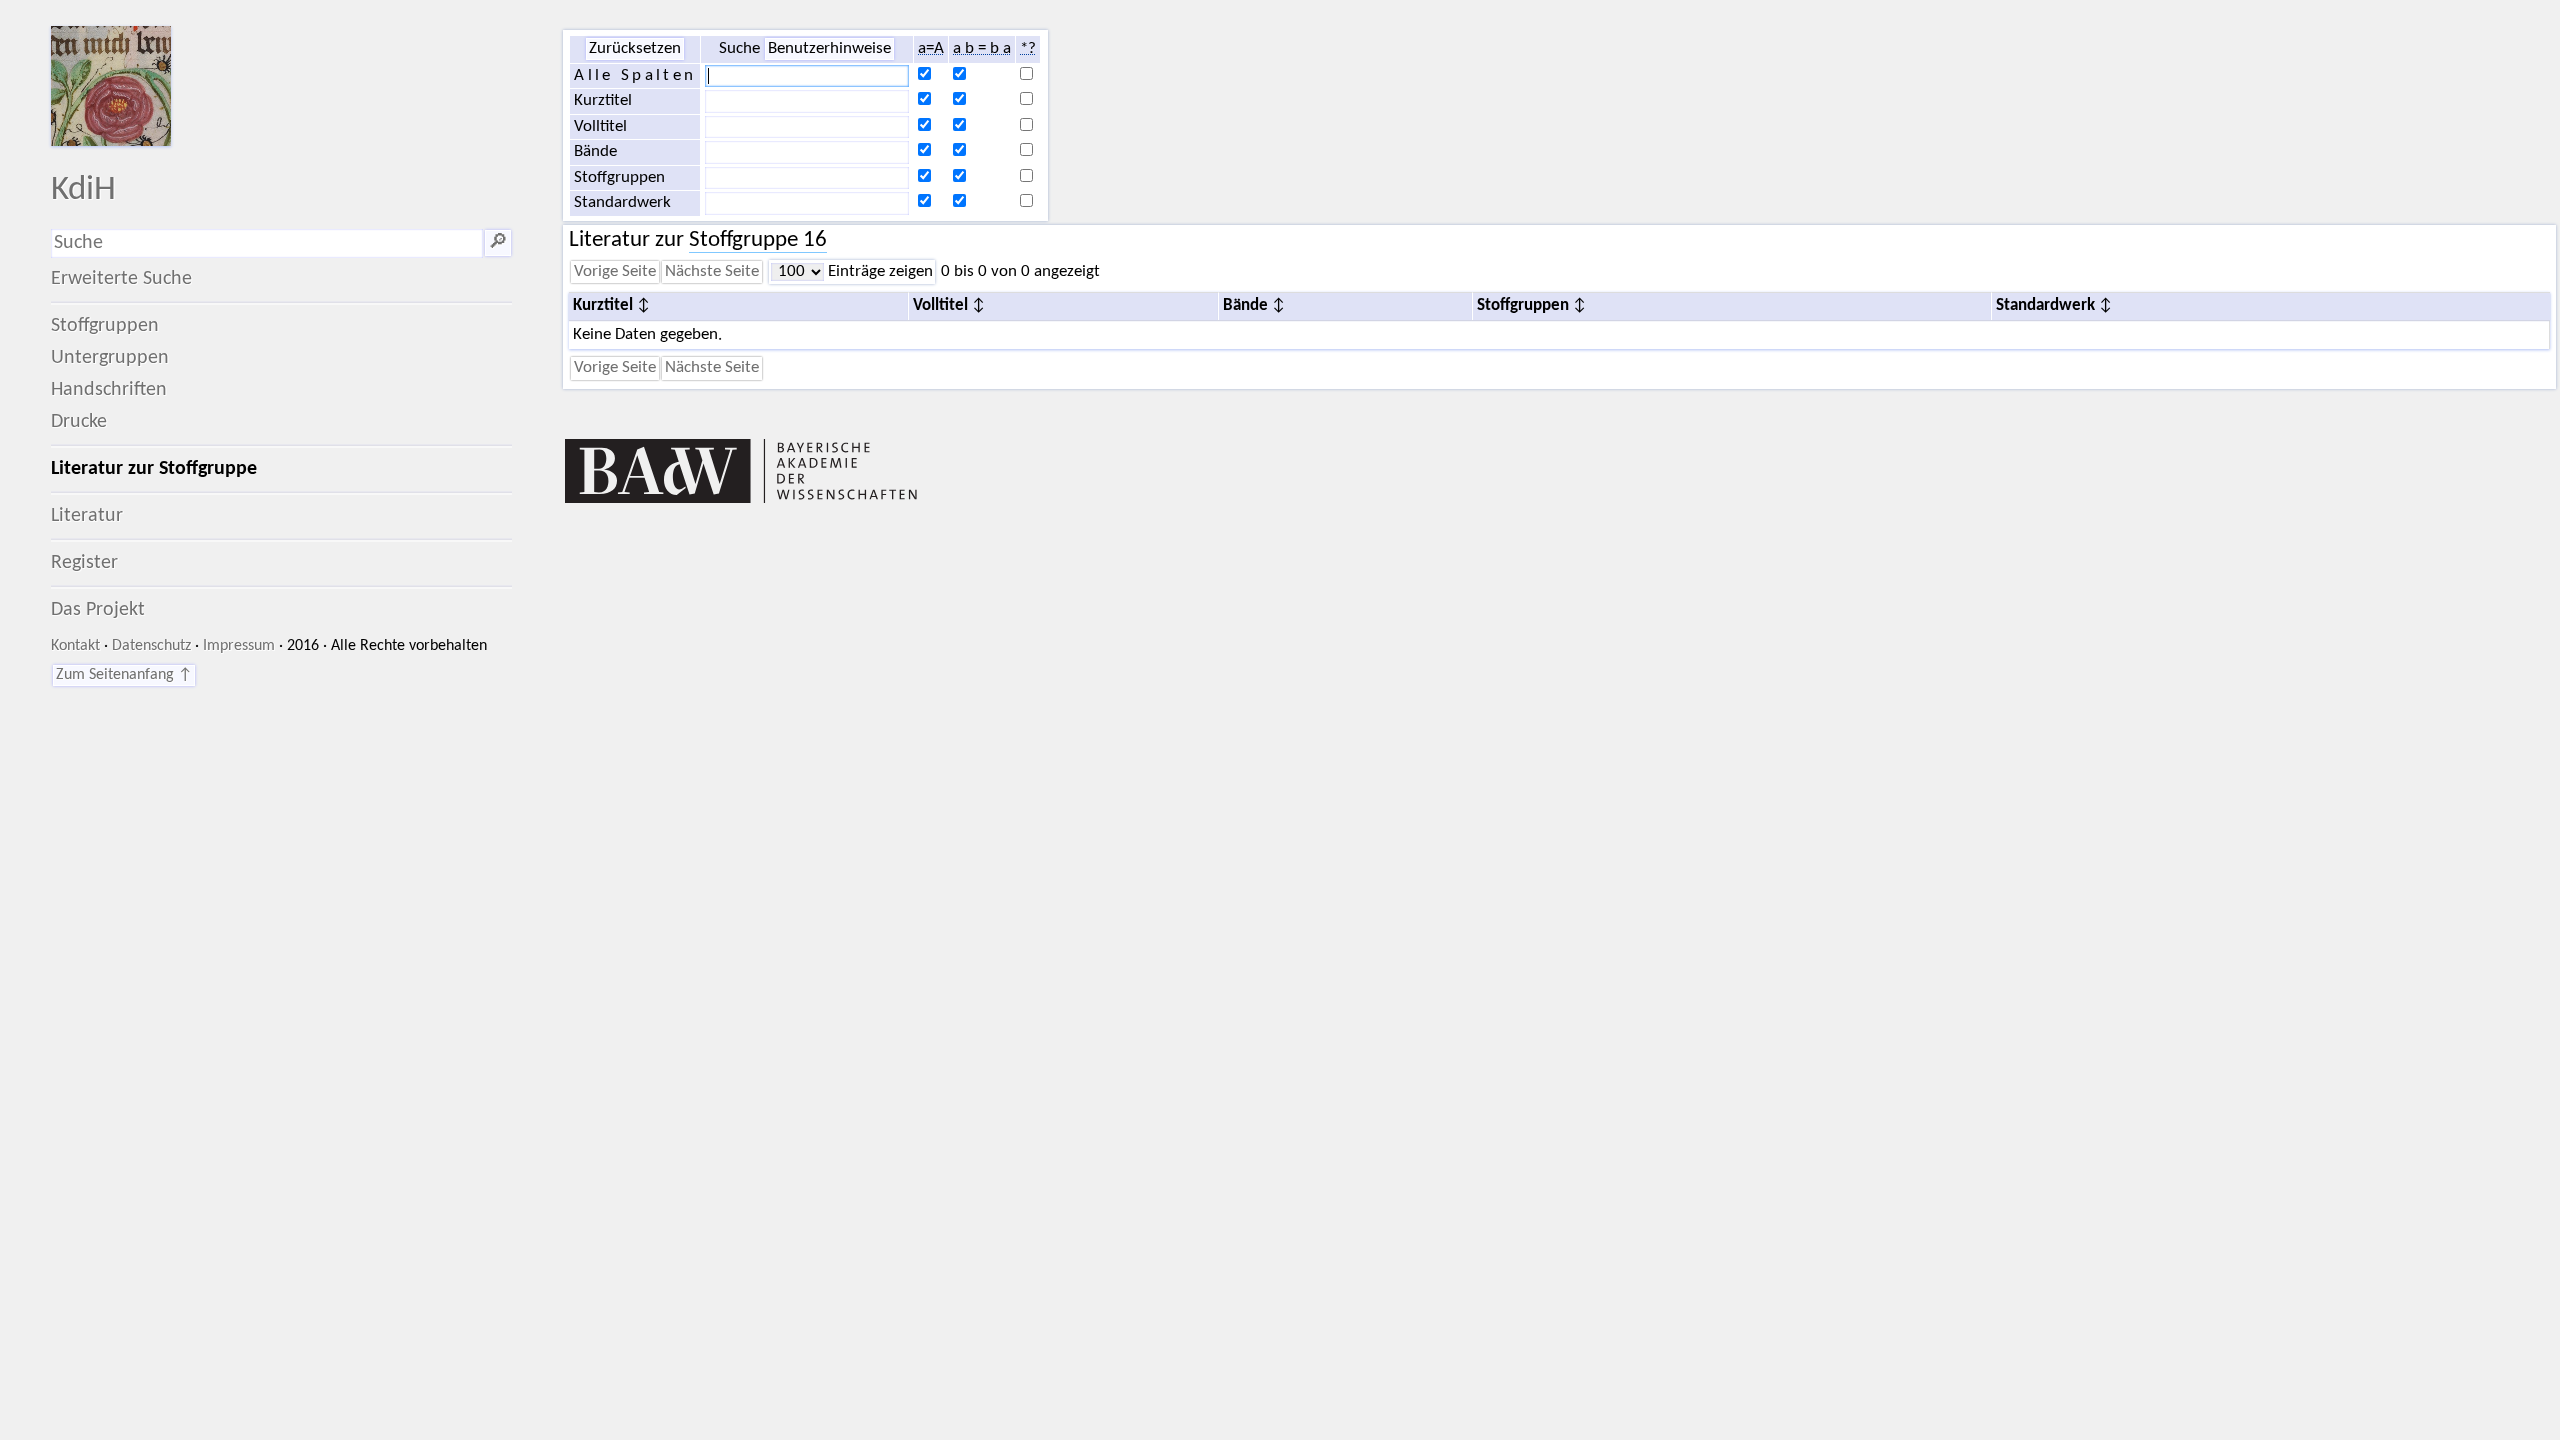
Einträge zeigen (878, 272)
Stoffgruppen (105, 326)
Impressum (239, 646)
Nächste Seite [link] (712, 272)
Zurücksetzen (635, 49)
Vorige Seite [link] (615, 272)
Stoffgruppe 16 (758, 240)
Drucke (79, 422)
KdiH (83, 190)
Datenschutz (151, 646)
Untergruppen (110, 358)
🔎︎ (498, 243)
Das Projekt (98, 610)
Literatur (87, 516)
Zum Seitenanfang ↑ (124, 675)
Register (84, 563)
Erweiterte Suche (121, 279)
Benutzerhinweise (829, 49)
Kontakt (75, 646)
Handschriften (109, 390)
